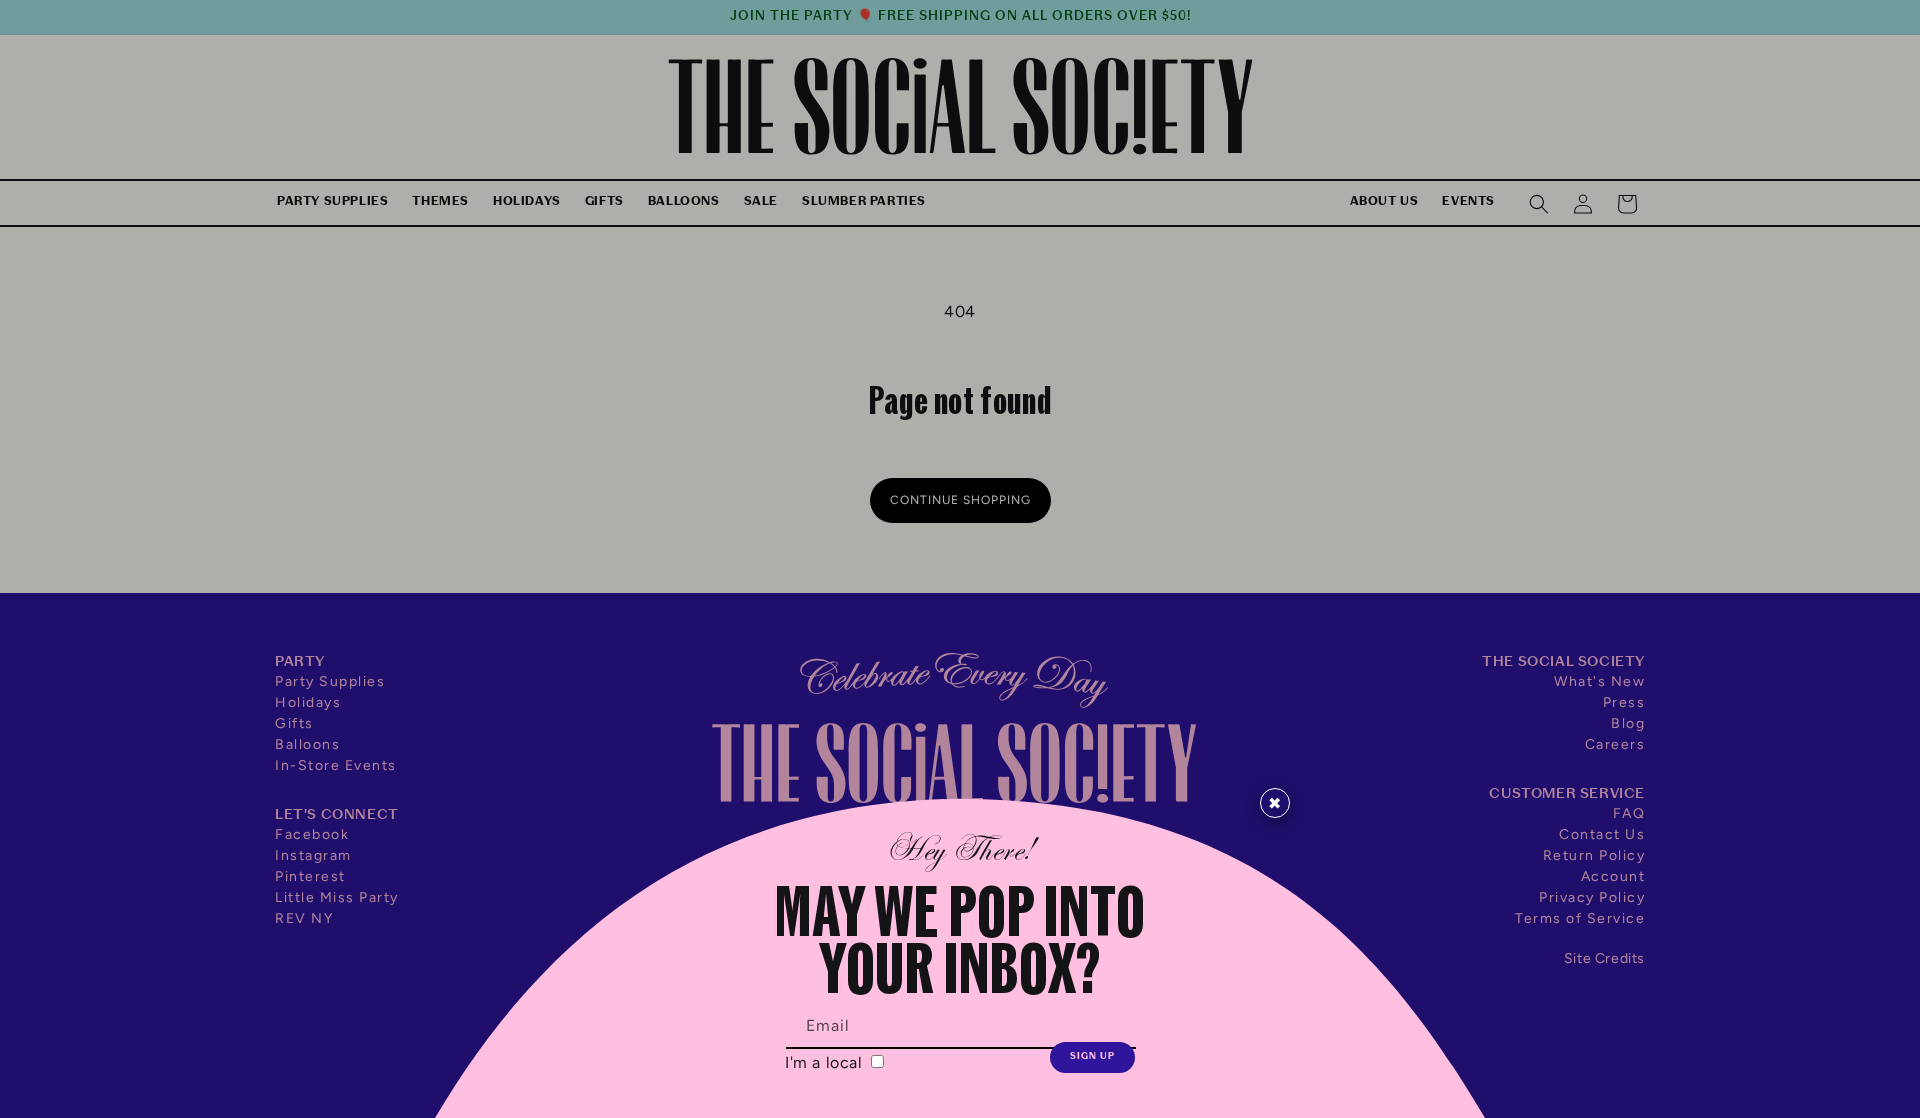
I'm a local (826, 1062)
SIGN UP (1092, 1056)
